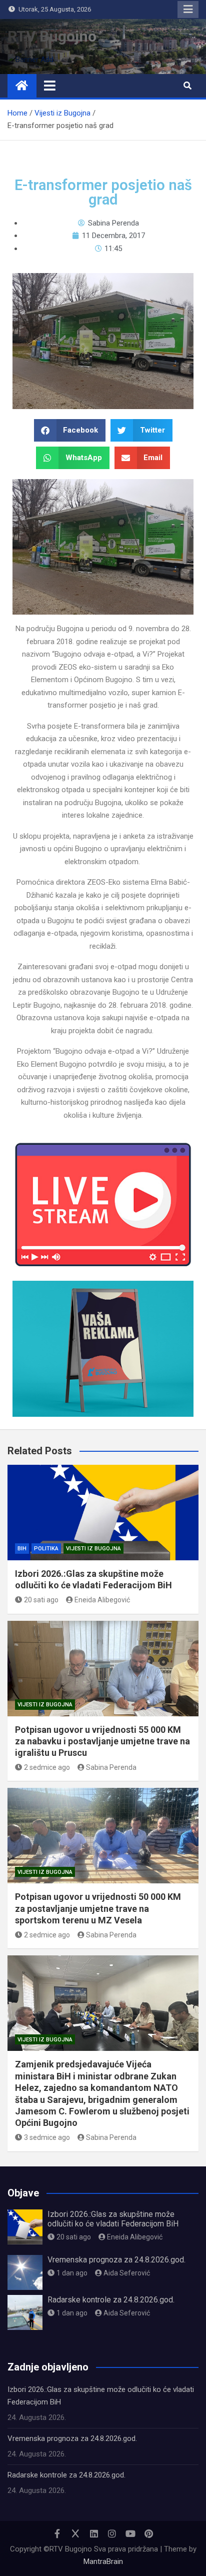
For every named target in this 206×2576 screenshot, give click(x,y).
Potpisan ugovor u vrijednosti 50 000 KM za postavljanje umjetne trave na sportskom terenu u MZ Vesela (98, 1908)
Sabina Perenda (111, 1767)
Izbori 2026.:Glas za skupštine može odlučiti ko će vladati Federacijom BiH (113, 2219)
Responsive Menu (188, 10)
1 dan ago (72, 2273)
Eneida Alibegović (102, 1600)
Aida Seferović (127, 2273)
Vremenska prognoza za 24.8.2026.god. (116, 2260)
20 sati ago (41, 1600)
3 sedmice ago (47, 2137)
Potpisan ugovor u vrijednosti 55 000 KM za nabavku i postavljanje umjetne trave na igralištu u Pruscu (102, 1741)
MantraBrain (103, 2561)
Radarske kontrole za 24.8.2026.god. (111, 2300)
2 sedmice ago (47, 1767)
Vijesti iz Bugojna (93, 1549)
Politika (46, 1549)
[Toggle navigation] (50, 86)
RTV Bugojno (52, 36)
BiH (22, 1549)
